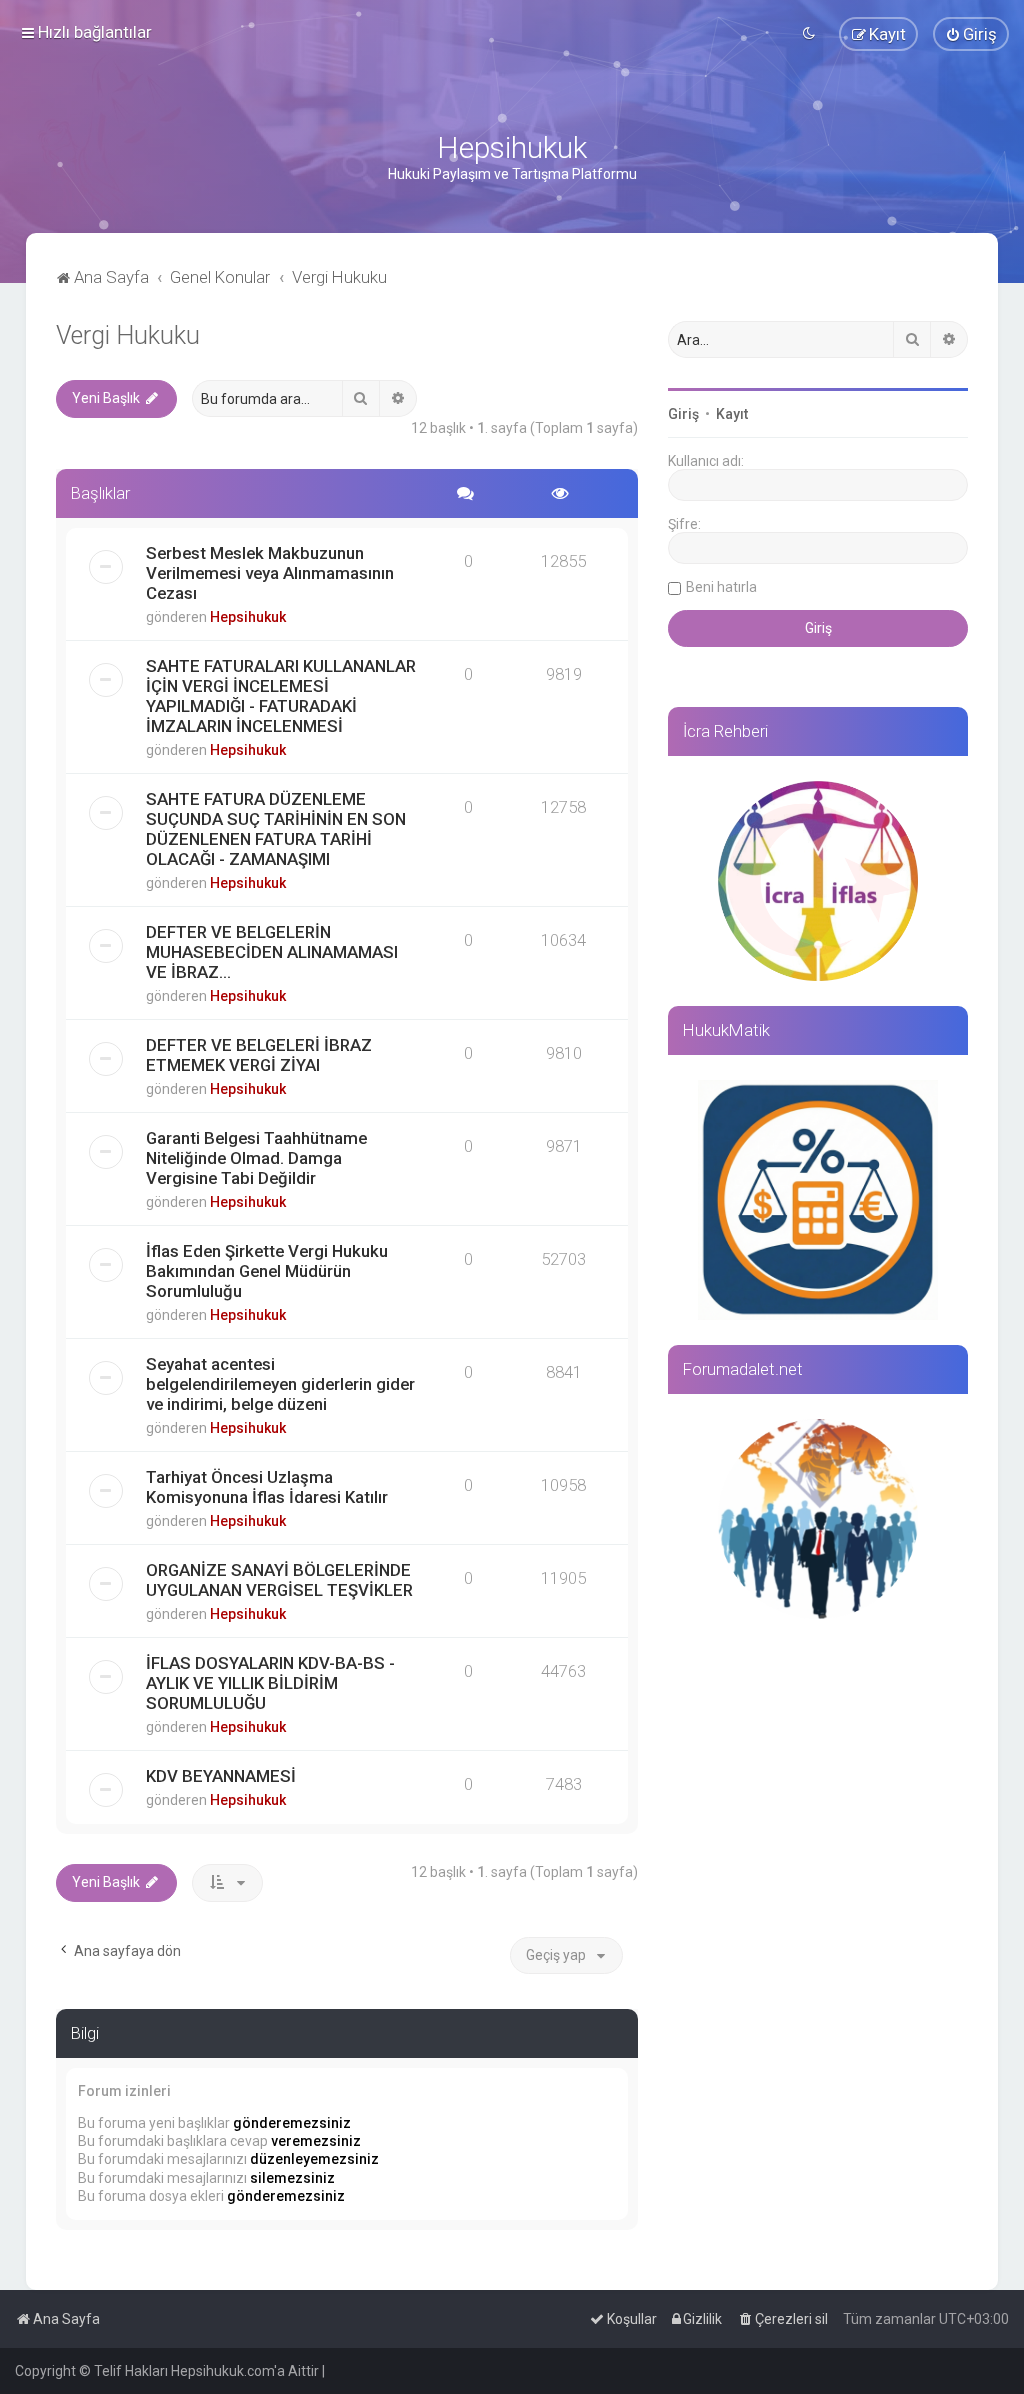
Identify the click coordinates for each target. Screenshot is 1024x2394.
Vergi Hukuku (128, 335)
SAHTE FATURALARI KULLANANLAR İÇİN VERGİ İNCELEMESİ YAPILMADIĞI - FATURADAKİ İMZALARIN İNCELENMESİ (281, 696)
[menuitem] (971, 34)
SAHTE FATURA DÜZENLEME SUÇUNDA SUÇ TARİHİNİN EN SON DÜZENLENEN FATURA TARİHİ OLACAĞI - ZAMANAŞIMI (276, 829)
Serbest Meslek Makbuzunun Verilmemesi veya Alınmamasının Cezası (270, 573)
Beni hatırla (721, 587)
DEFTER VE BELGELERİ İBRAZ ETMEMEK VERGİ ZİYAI (259, 1055)
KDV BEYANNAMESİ (221, 1776)
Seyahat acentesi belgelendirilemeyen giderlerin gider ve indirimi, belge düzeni (280, 1384)
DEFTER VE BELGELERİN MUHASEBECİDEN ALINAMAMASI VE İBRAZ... (272, 952)
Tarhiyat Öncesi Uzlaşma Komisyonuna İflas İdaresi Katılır (267, 1487)
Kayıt (732, 414)
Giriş (683, 414)
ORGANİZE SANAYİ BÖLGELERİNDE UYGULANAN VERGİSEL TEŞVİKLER (279, 1580)
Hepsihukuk (248, 617)
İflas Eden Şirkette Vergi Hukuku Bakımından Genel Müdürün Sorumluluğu (267, 1271)
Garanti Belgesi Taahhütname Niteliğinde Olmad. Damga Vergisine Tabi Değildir (256, 1158)
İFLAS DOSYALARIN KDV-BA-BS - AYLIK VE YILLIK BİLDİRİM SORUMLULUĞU (270, 1683)
